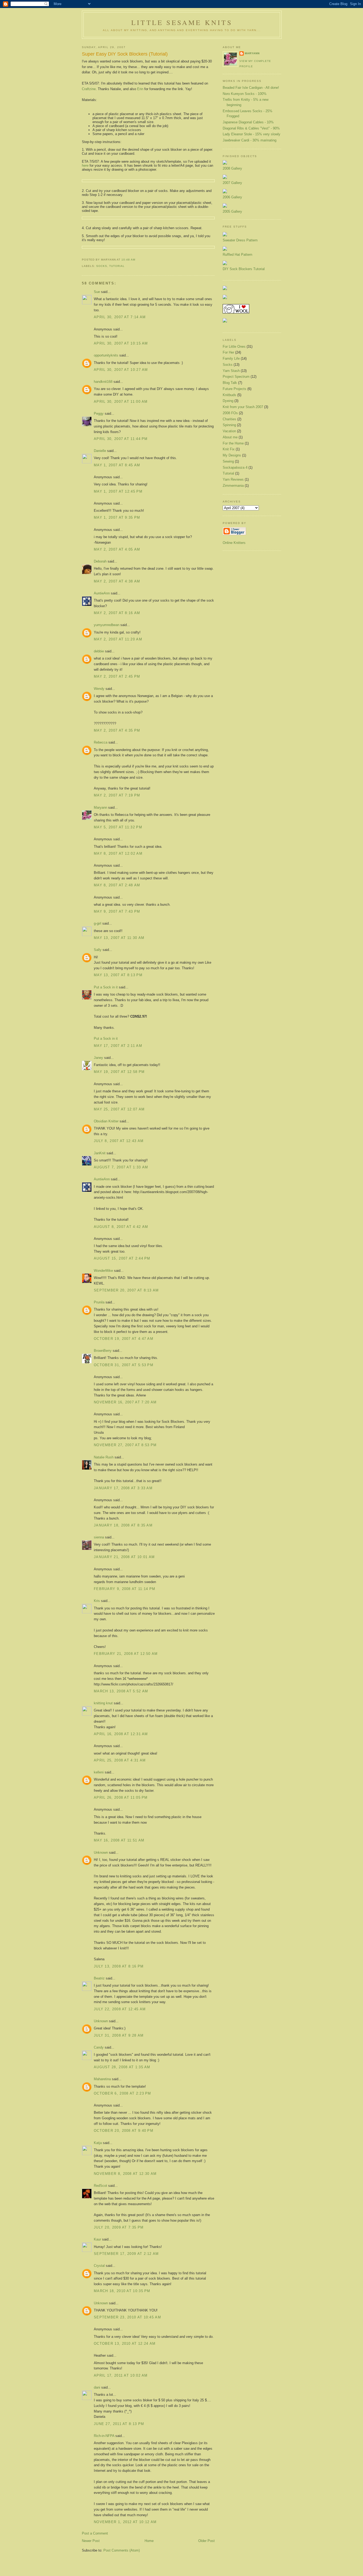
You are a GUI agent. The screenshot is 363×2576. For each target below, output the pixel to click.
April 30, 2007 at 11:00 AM (121, 402)
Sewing (228, 461)
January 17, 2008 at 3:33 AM (123, 1488)
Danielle (100, 451)
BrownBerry (103, 1351)
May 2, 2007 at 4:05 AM (117, 549)
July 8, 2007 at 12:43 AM (119, 1141)
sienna (99, 1537)
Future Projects (235, 389)
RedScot (100, 2186)
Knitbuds (229, 395)
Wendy (99, 689)
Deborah (100, 561)
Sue (97, 292)
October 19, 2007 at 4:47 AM (124, 1339)
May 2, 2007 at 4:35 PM (117, 730)
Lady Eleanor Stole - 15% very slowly (252, 134)
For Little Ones (234, 347)
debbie (99, 651)
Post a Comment (95, 2533)
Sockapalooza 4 (235, 467)
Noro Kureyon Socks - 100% (245, 94)
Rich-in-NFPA (104, 2436)
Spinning (229, 425)
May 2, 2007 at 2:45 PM (117, 676)
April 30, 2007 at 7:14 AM (120, 317)
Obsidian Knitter (106, 1121)
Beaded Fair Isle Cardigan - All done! (251, 88)
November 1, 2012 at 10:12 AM (125, 2522)
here (85, 165)
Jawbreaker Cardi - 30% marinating (250, 140)
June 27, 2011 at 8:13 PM (119, 2424)
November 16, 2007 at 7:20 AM (125, 1402)
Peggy (99, 414)
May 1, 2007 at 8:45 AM (117, 465)
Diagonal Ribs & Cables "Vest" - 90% (251, 128)
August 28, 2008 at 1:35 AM (122, 2067)
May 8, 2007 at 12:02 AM (118, 853)
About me (230, 437)
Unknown (101, 1853)
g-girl (98, 923)
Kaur (97, 2239)
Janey (98, 1058)
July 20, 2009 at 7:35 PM (119, 2227)
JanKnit (100, 1153)
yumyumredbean (107, 625)
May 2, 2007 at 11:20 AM (118, 639)
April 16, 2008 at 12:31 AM (121, 1734)
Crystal (99, 2266)
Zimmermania (233, 486)
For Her (228, 352)
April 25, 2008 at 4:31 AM (120, 1760)
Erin (140, 89)
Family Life (231, 358)
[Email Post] (137, 260)
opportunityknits (106, 355)
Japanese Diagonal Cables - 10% (248, 122)
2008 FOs (230, 413)
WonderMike (103, 1271)
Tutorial (117, 266)
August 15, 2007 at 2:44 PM (122, 1258)
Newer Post (91, 2541)
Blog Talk (230, 383)
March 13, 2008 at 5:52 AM (121, 1691)
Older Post (206, 2541)
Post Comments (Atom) (122, 2550)
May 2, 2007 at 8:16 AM (117, 613)
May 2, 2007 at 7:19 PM (117, 795)
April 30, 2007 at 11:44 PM (121, 439)
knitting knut (103, 1703)
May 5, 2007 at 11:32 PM (118, 827)
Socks (102, 266)
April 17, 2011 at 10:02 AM (121, 2375)
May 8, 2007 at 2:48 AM (117, 885)
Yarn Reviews (233, 479)
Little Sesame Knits (182, 22)
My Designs (232, 455)
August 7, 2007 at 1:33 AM (121, 1167)
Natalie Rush (104, 1457)
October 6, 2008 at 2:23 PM (123, 2093)
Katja (98, 2143)
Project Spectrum (236, 377)
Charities (229, 419)
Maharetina (102, 2079)
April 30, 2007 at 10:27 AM (121, 370)
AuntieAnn (102, 593)
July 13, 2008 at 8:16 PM (119, 1966)
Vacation (229, 431)
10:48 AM (128, 260)
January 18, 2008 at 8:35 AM (123, 1525)
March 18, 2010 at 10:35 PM (122, 2291)
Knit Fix (229, 449)
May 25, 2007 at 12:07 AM (119, 1109)
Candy (99, 2047)
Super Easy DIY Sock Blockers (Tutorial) (125, 54)
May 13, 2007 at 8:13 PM (118, 975)
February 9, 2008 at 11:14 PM (124, 1589)
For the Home (233, 443)
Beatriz (99, 1978)
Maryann (100, 807)
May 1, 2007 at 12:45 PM (118, 491)
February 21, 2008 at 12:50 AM (126, 1654)
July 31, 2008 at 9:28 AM (119, 2035)
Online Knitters (234, 543)
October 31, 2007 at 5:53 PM (124, 1365)
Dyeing (228, 401)
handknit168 (103, 382)
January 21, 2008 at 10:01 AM (124, 1557)
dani (97, 2387)
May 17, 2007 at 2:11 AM (118, 1046)
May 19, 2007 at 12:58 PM (119, 1072)
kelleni (99, 1772)
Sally (98, 950)
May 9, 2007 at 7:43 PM (117, 911)
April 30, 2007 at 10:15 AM (121, 343)
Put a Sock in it (106, 987)
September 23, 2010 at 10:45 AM (127, 2317)
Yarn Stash (231, 371)
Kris (97, 1601)
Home (149, 2541)
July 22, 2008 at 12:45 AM (120, 2009)
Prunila (99, 1302)
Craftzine (89, 89)
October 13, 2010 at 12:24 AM (125, 2344)
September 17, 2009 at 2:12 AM (126, 2254)
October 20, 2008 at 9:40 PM (124, 2131)
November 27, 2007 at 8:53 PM (125, 1445)
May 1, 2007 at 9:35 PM (117, 517)
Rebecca (101, 742)
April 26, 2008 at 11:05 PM (121, 1797)
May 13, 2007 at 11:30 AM (119, 938)
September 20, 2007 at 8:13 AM (126, 1290)
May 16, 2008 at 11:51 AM (119, 1840)
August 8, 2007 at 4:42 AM (121, 1227)
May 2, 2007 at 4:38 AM (117, 581)
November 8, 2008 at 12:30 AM (125, 2174)
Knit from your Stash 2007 (243, 407)
